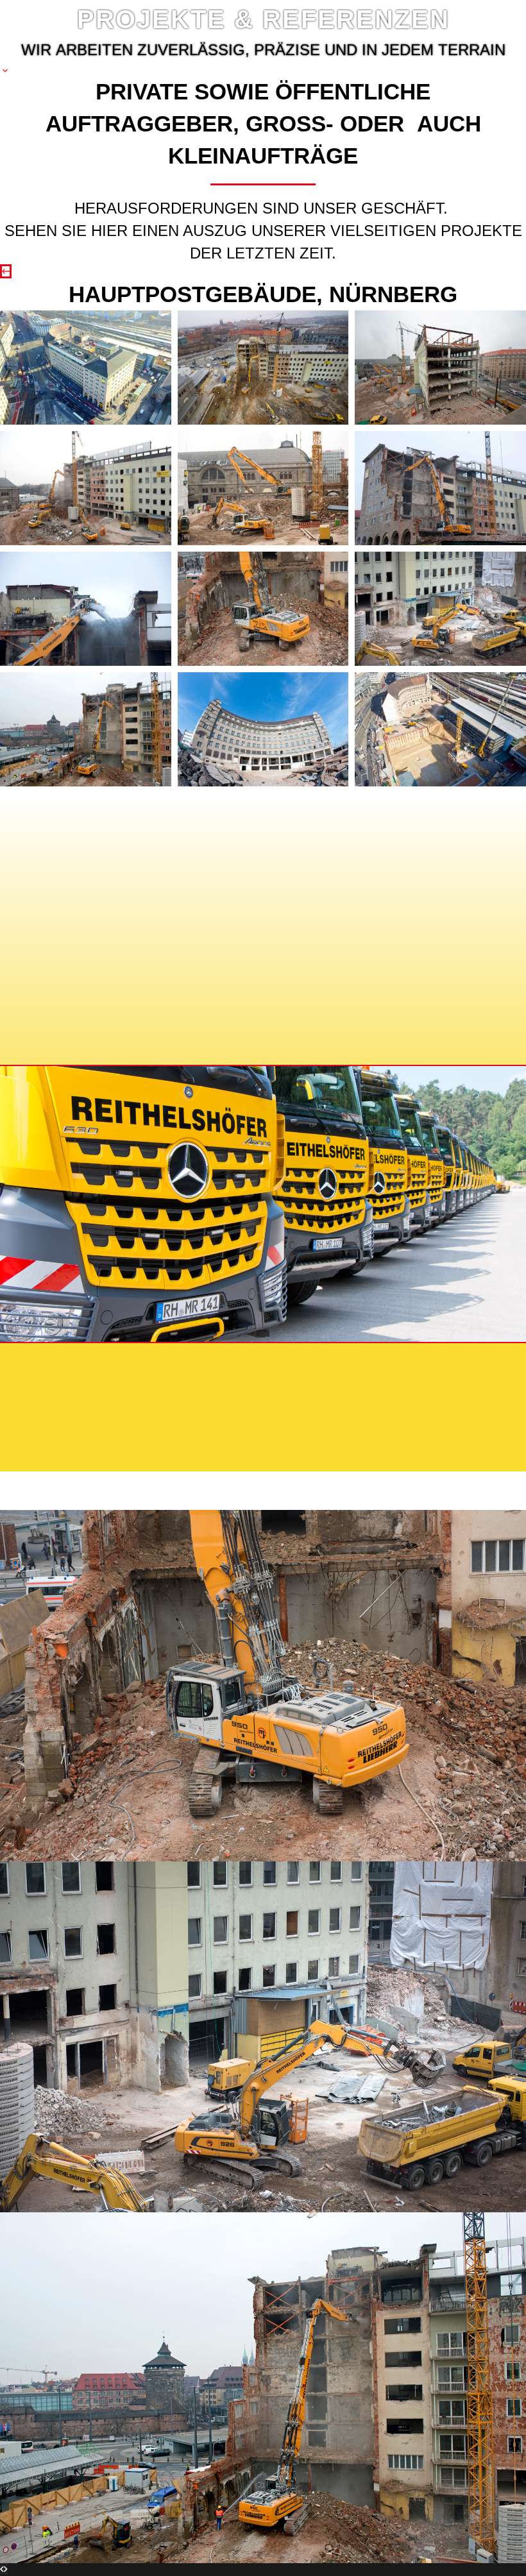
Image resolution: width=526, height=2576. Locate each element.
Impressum (64, 1365)
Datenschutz (159, 1365)
